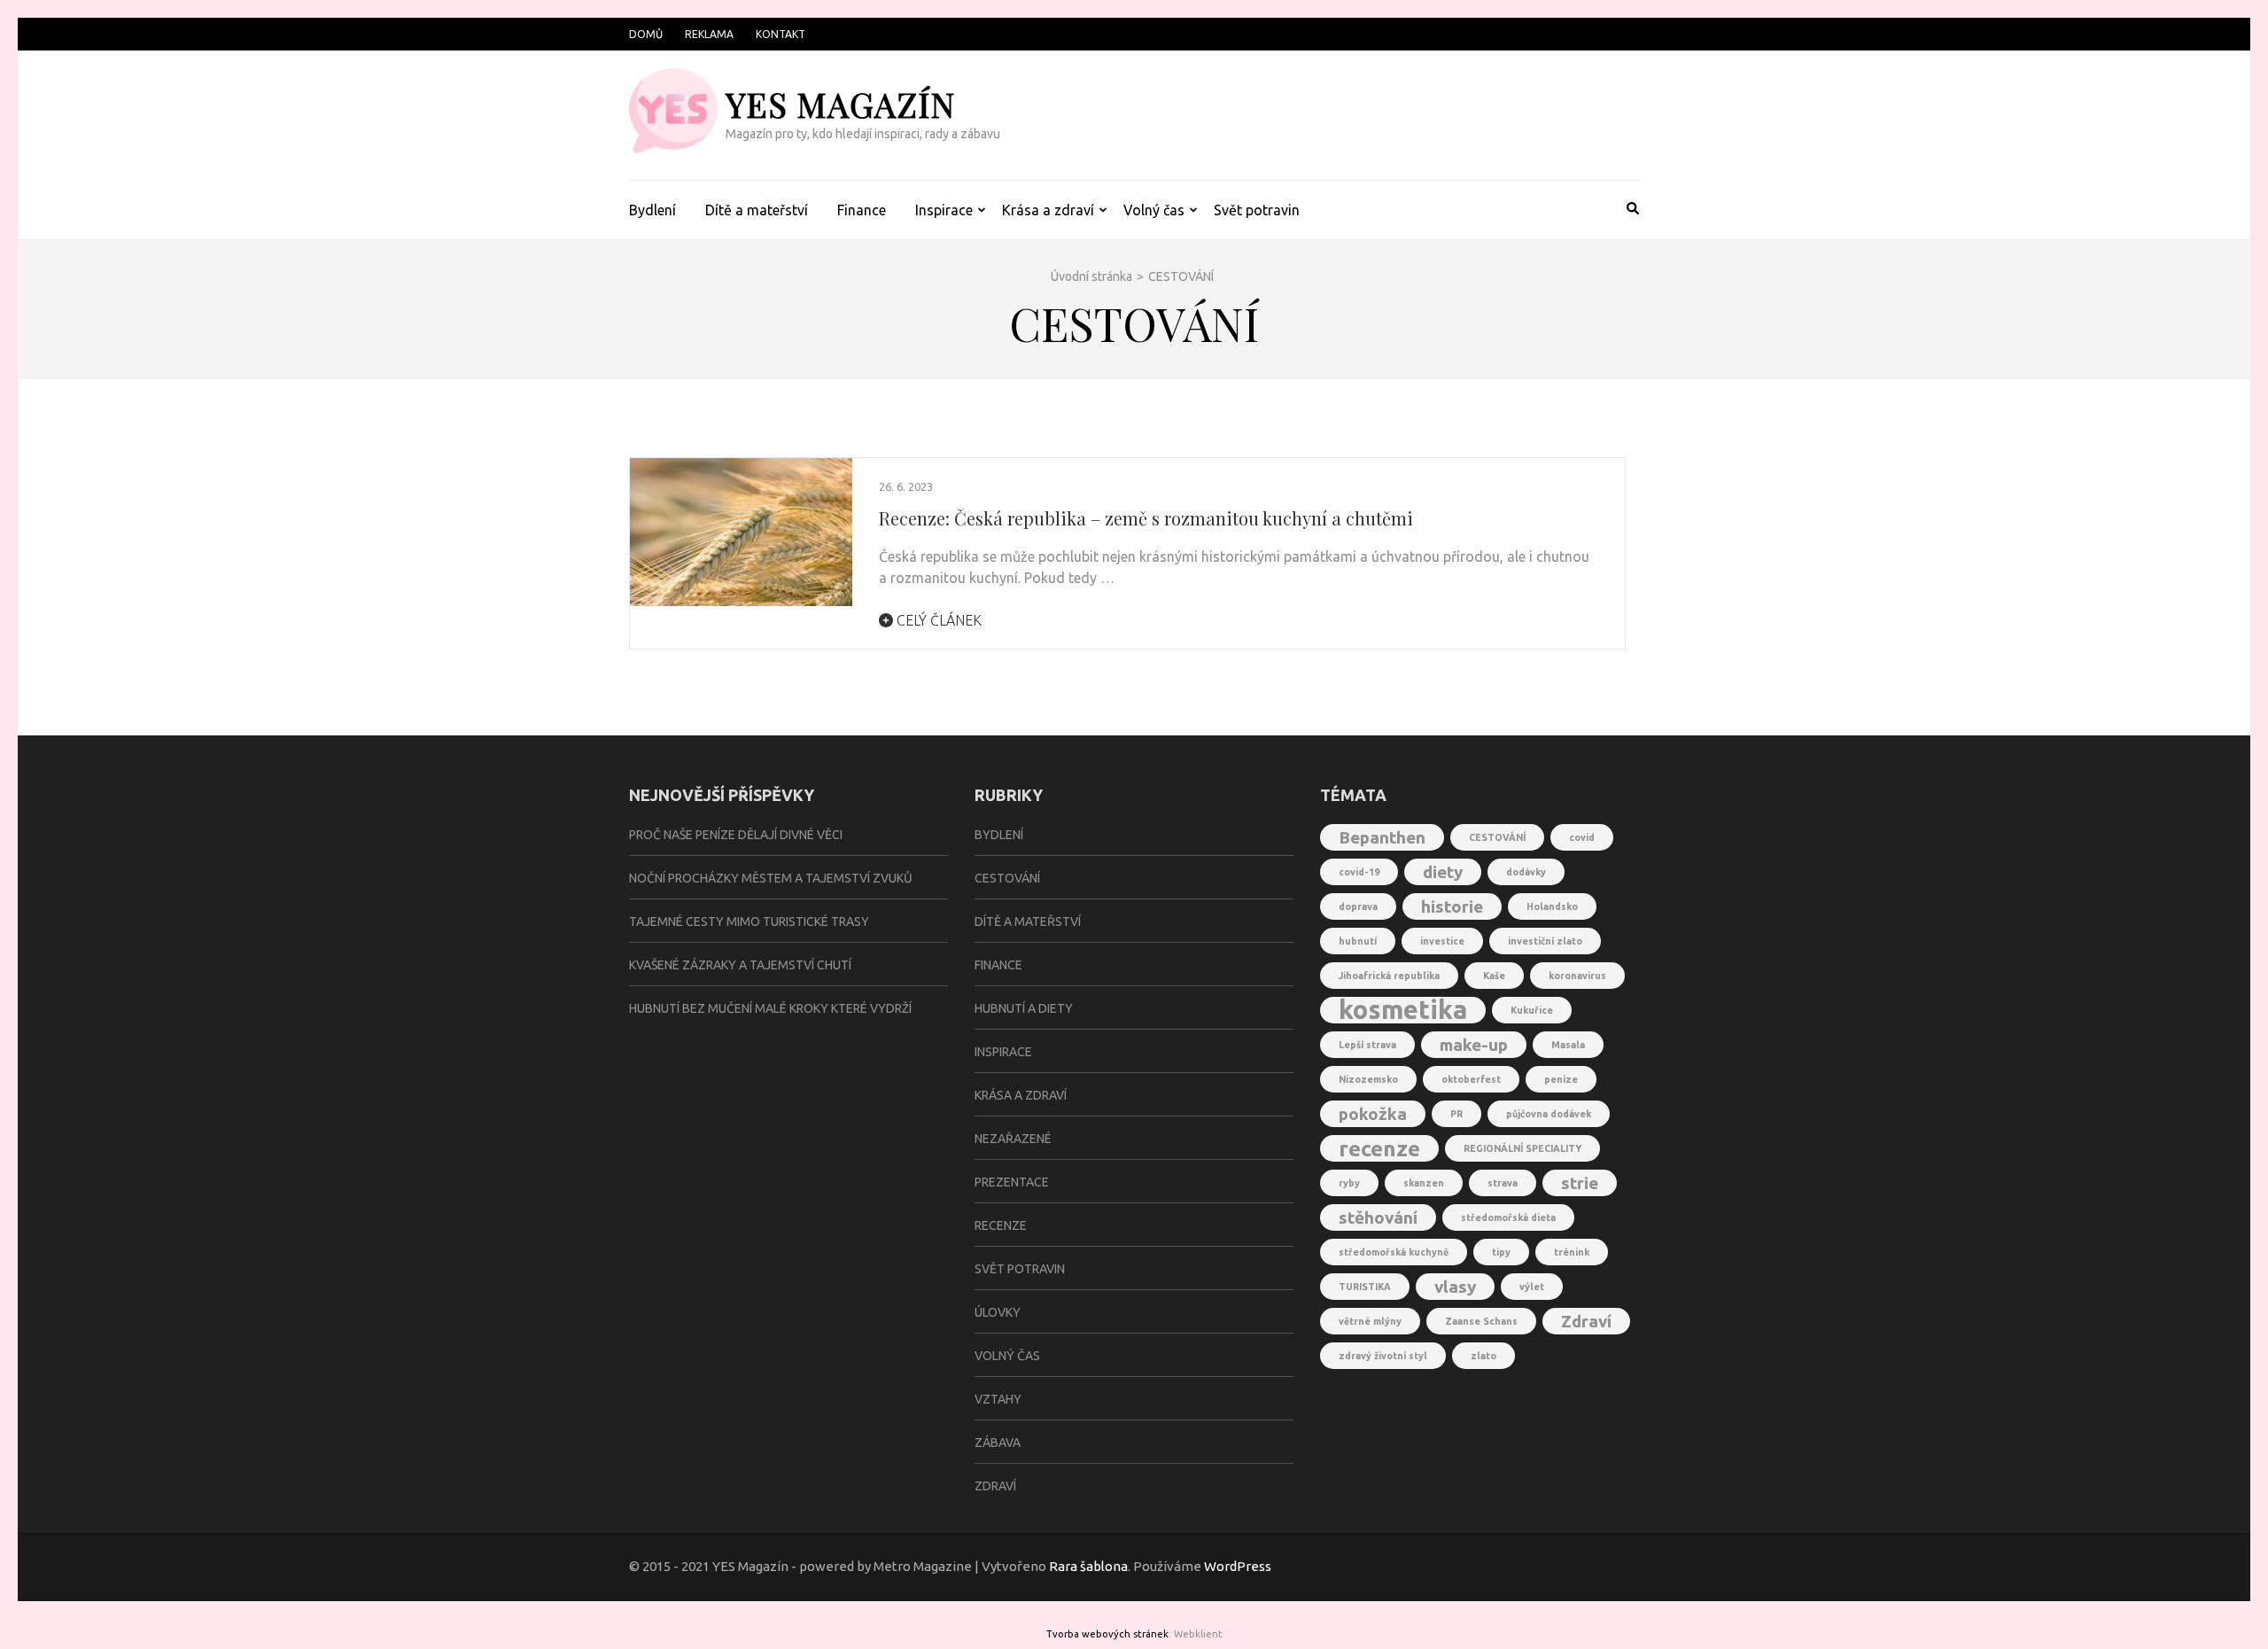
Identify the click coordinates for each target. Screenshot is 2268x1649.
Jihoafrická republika (1389, 976)
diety (1443, 872)
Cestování (1007, 878)
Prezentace (1012, 1182)
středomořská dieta (1508, 1217)
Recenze (1001, 1225)
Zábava (998, 1443)
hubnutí (1358, 941)
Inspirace (944, 210)
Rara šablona (1088, 1566)
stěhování (1378, 1217)
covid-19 (1359, 872)
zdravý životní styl (1383, 1356)
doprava (1358, 906)
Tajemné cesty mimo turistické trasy (749, 922)
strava (1503, 1183)
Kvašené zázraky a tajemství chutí (740, 965)
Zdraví (995, 1486)
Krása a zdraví (1048, 210)
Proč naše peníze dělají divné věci (736, 835)
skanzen (1424, 1183)
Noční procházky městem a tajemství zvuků (771, 878)
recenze (1379, 1148)
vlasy (1455, 1287)
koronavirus (1577, 976)
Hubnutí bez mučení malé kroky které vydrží (770, 1008)
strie (1580, 1183)
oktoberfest (1471, 1079)
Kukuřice (1532, 1010)
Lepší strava (1367, 1045)
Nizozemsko (1368, 1079)
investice (1442, 941)
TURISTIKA (1365, 1287)
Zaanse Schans (1481, 1321)
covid (1582, 837)
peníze (1561, 1079)
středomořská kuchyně (1394, 1252)
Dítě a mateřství (757, 210)
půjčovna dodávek (1549, 1114)
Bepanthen (1382, 837)
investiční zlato (1545, 941)
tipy (1501, 1252)
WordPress (1238, 1566)
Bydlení (652, 210)
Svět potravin (1257, 210)
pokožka (1373, 1114)
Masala (1568, 1045)
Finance (862, 210)
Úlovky (998, 1312)
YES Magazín (840, 104)
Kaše (1494, 976)
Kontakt (781, 34)
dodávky (1526, 872)
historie (1452, 906)
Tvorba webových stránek (1107, 1634)
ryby (1349, 1183)
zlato (1484, 1356)
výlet (1532, 1287)
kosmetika (1403, 1010)
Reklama (709, 34)
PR (1456, 1114)
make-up (1474, 1045)
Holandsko (1552, 906)
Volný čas (1154, 210)
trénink (1572, 1252)
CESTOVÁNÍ (1497, 837)
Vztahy (998, 1399)
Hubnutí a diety (1024, 1008)
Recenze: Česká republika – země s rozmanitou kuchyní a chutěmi (1146, 518)
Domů (646, 34)
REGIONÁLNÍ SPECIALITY (1522, 1148)
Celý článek (937, 620)
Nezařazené (1013, 1139)
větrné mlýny (1370, 1321)
